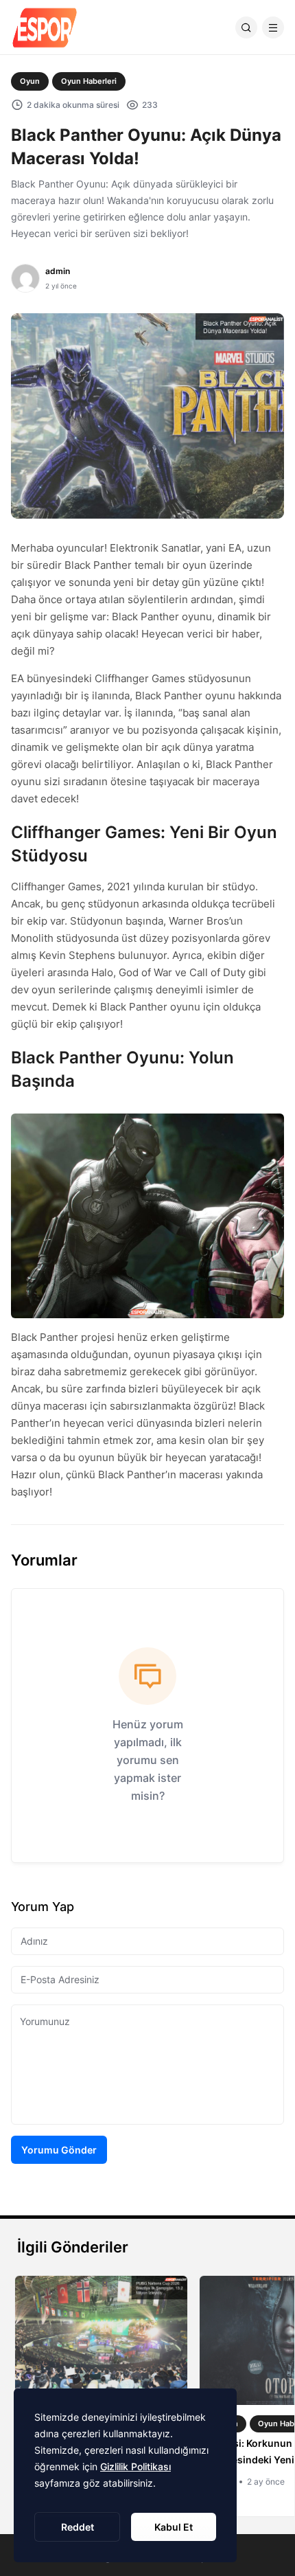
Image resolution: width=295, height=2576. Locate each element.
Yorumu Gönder (59, 2150)
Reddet (78, 2527)
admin (58, 271)
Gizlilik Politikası (135, 2466)
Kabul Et (174, 2527)
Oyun (30, 81)
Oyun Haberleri (89, 81)
